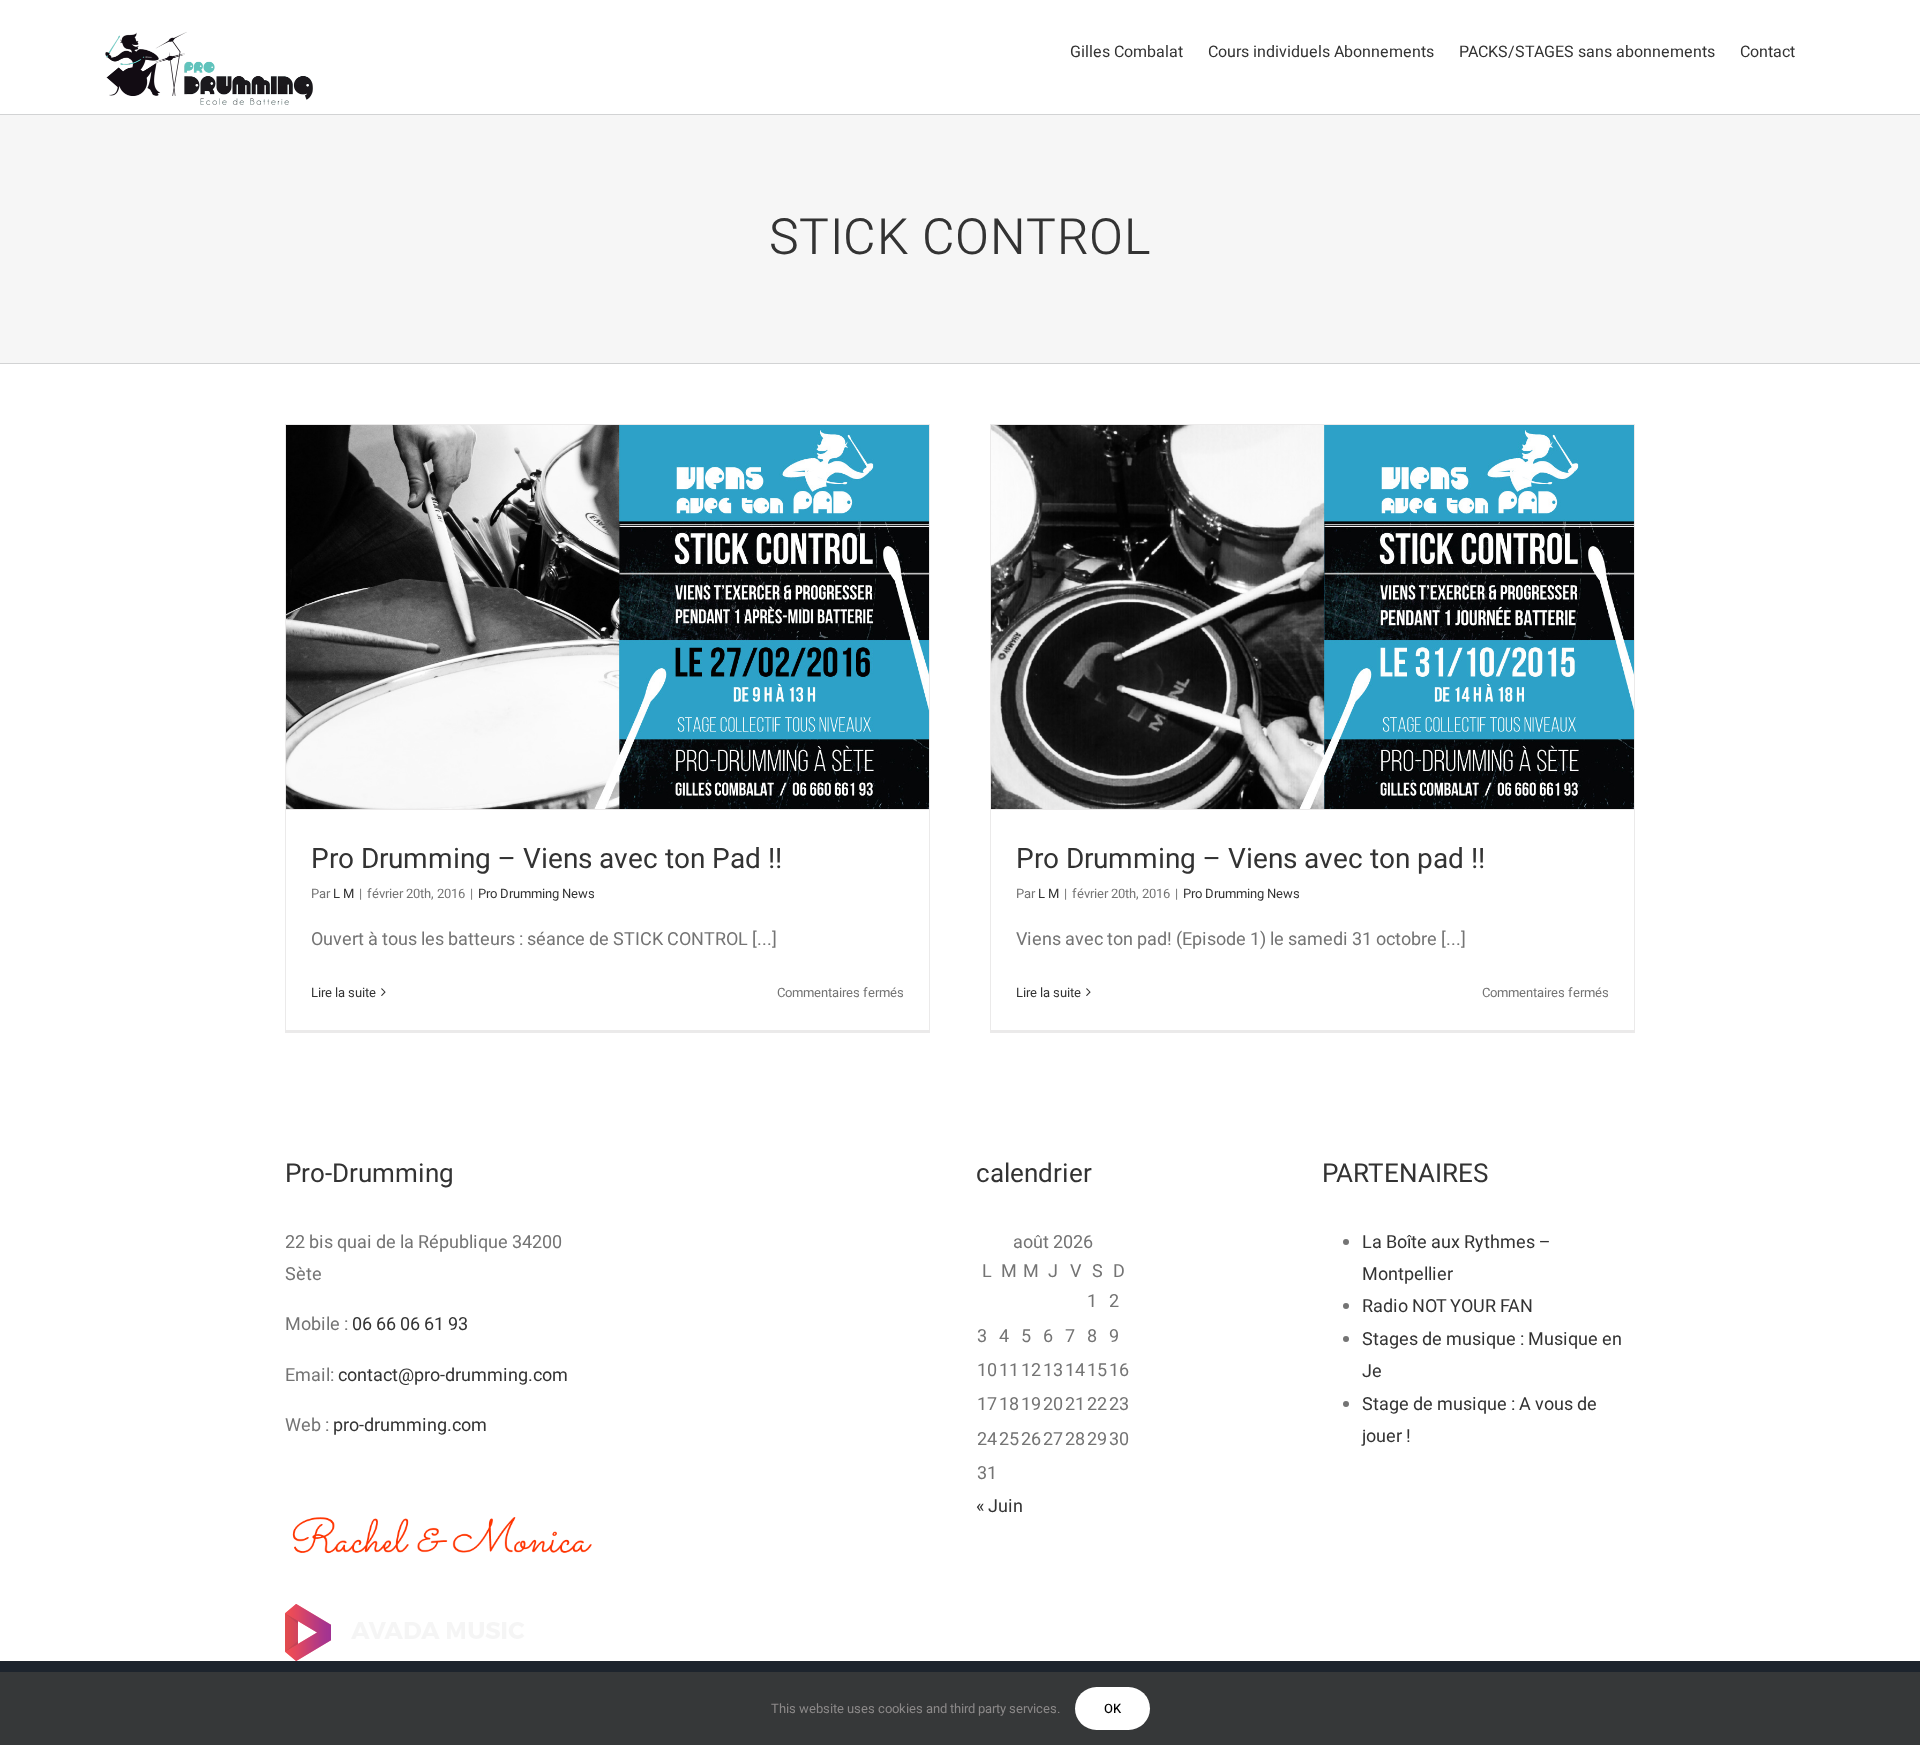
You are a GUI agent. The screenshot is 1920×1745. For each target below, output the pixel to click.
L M (343, 893)
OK (1112, 1708)
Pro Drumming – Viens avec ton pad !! (1250, 859)
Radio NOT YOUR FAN (1447, 1306)
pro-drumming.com (410, 1425)
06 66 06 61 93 (410, 1324)
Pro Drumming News (536, 893)
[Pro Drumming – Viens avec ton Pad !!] (607, 617)
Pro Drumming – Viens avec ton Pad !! (546, 859)
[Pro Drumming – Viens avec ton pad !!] (1312, 617)
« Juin (999, 1506)
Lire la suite (343, 992)
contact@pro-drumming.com (453, 1375)
